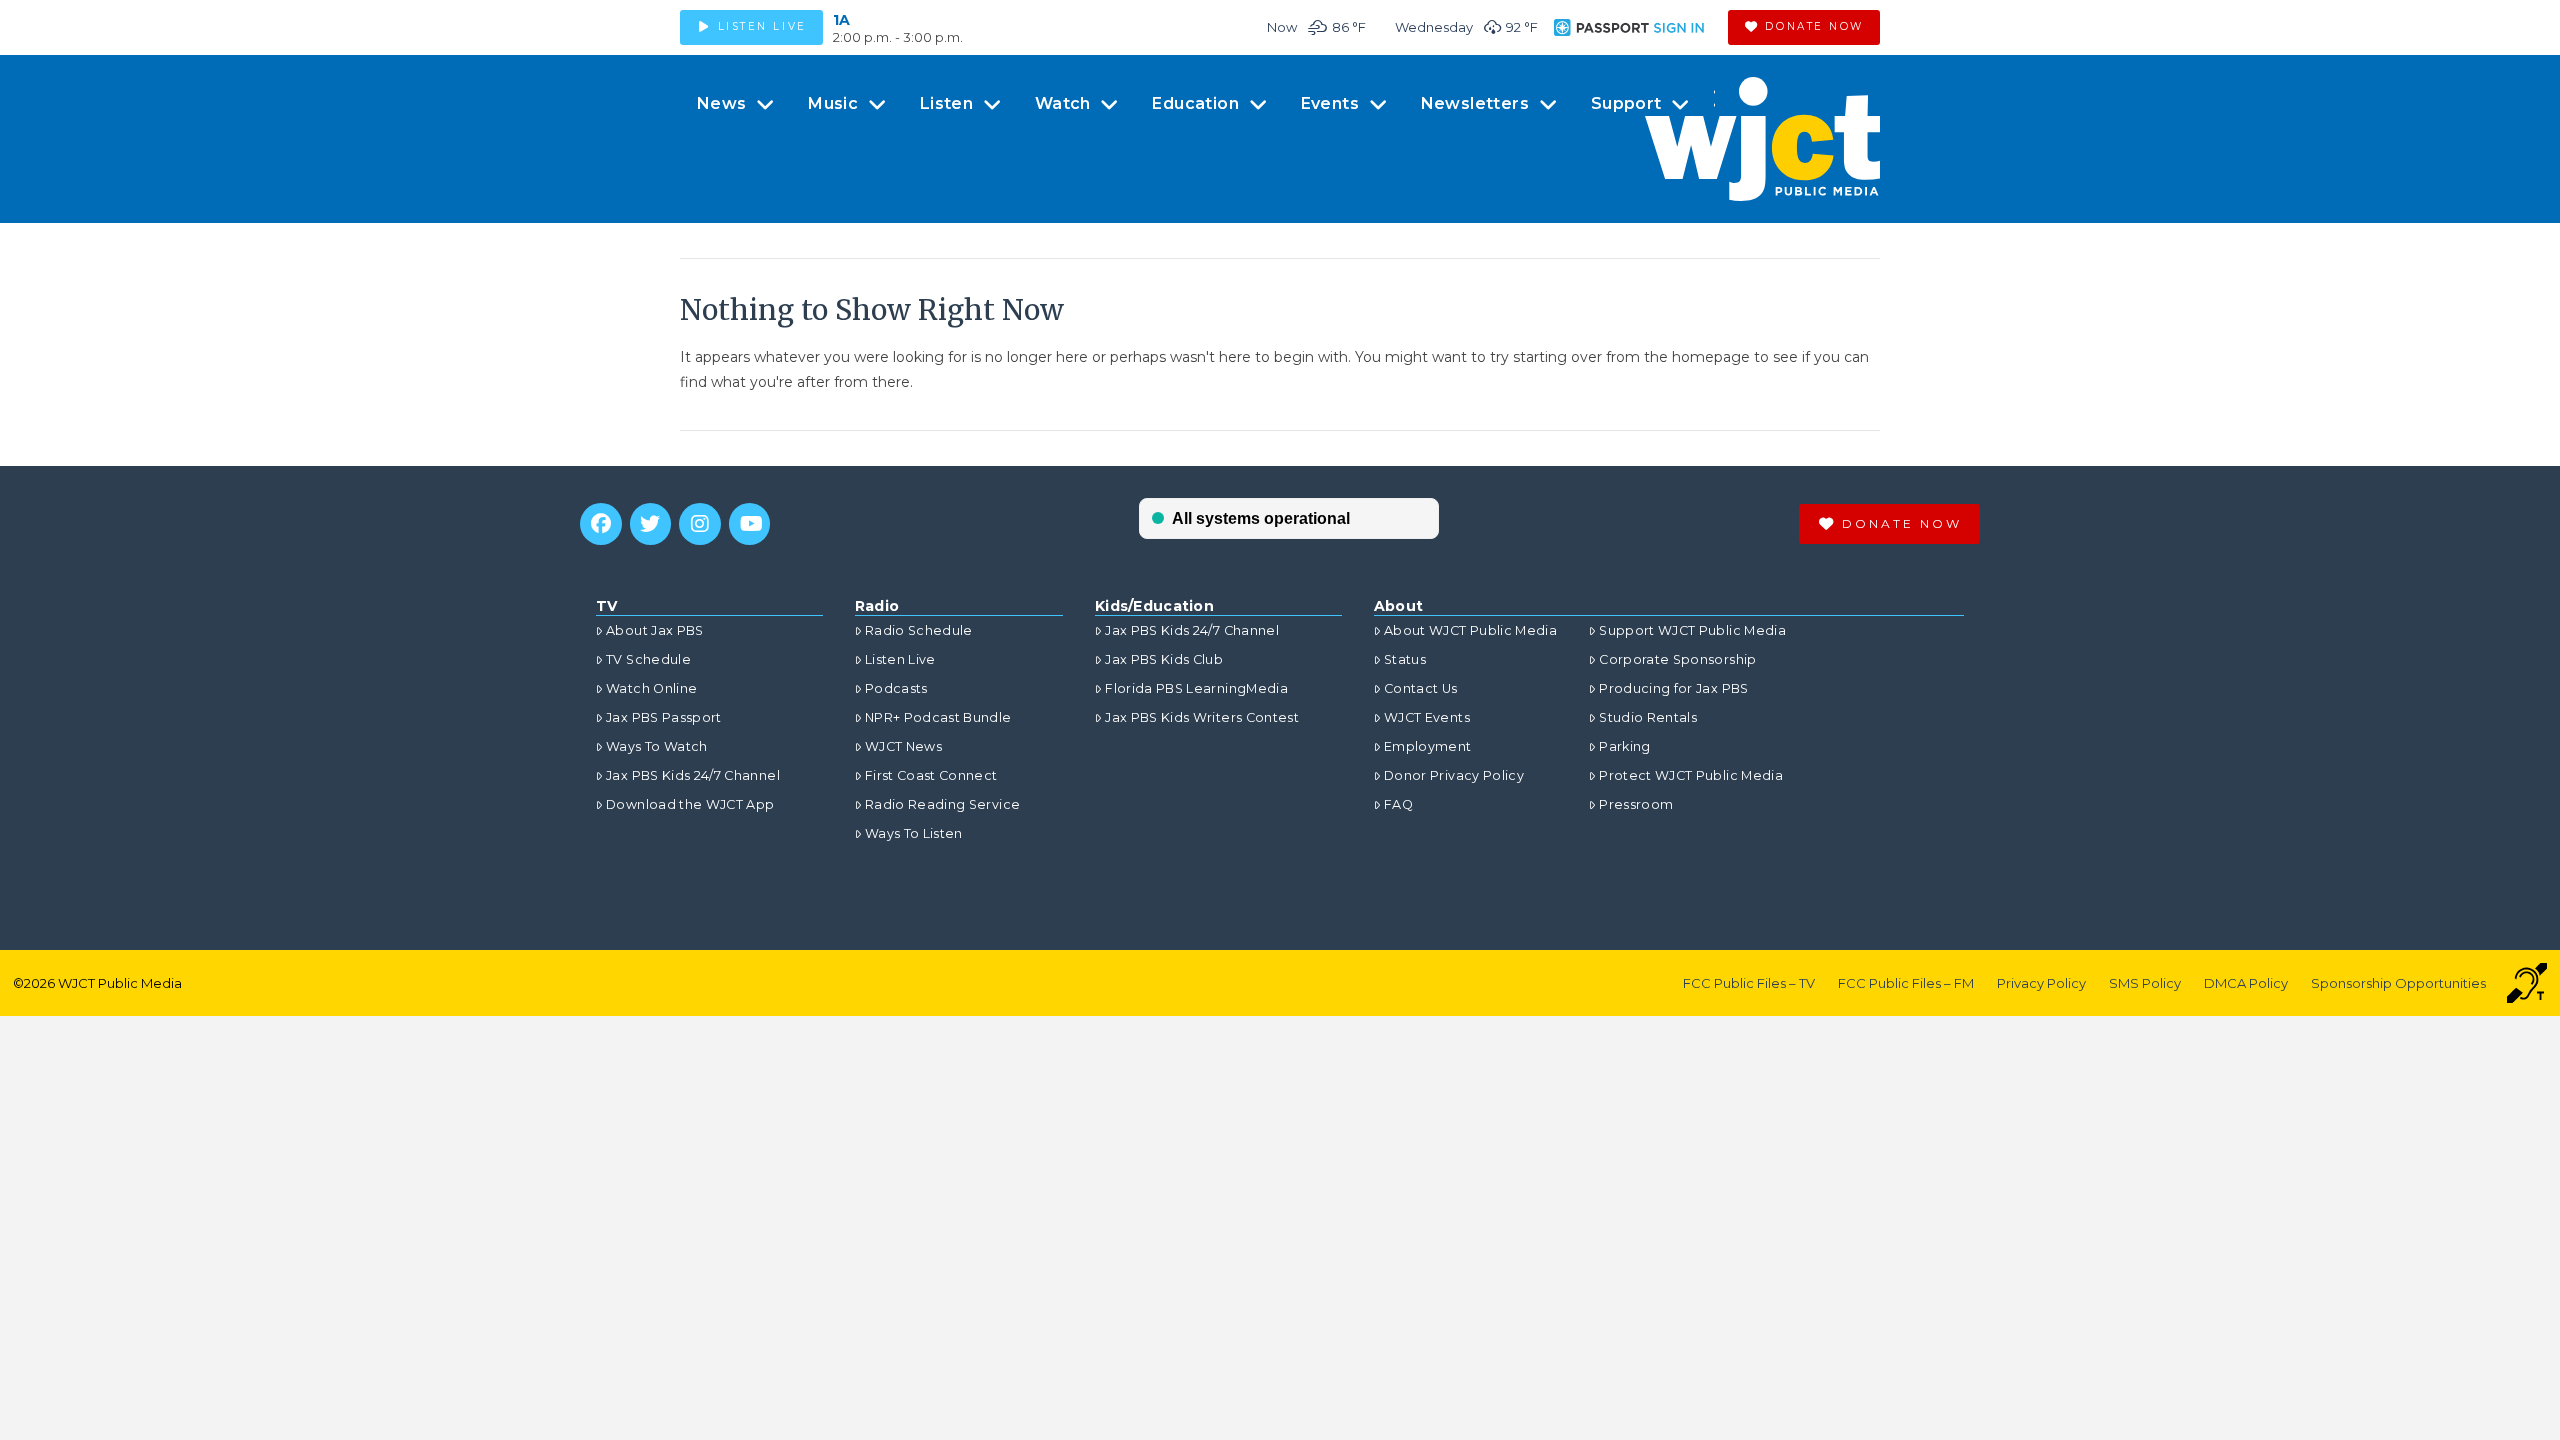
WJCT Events (1427, 717)
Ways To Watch (657, 746)
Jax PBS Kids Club (1164, 659)
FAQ (1398, 804)
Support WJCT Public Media (1692, 630)
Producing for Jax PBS (1673, 688)
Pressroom (1636, 804)
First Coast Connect (931, 775)
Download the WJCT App (690, 804)
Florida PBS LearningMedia (1196, 688)
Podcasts (896, 688)
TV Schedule (648, 659)
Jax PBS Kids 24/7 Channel (693, 775)
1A (841, 20)
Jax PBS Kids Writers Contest (1202, 717)
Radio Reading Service (942, 804)
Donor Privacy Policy (1454, 775)
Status (1405, 659)
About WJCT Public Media (1470, 630)
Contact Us (1421, 688)
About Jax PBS (655, 630)
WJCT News (903, 746)
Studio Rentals (1648, 717)
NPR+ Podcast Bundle (938, 717)
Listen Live (900, 659)
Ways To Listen (914, 833)
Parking (1624, 746)
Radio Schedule (919, 630)
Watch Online (651, 688)
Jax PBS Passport (664, 717)
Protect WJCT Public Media (1691, 775)
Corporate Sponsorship (1677, 659)
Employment (1428, 746)
